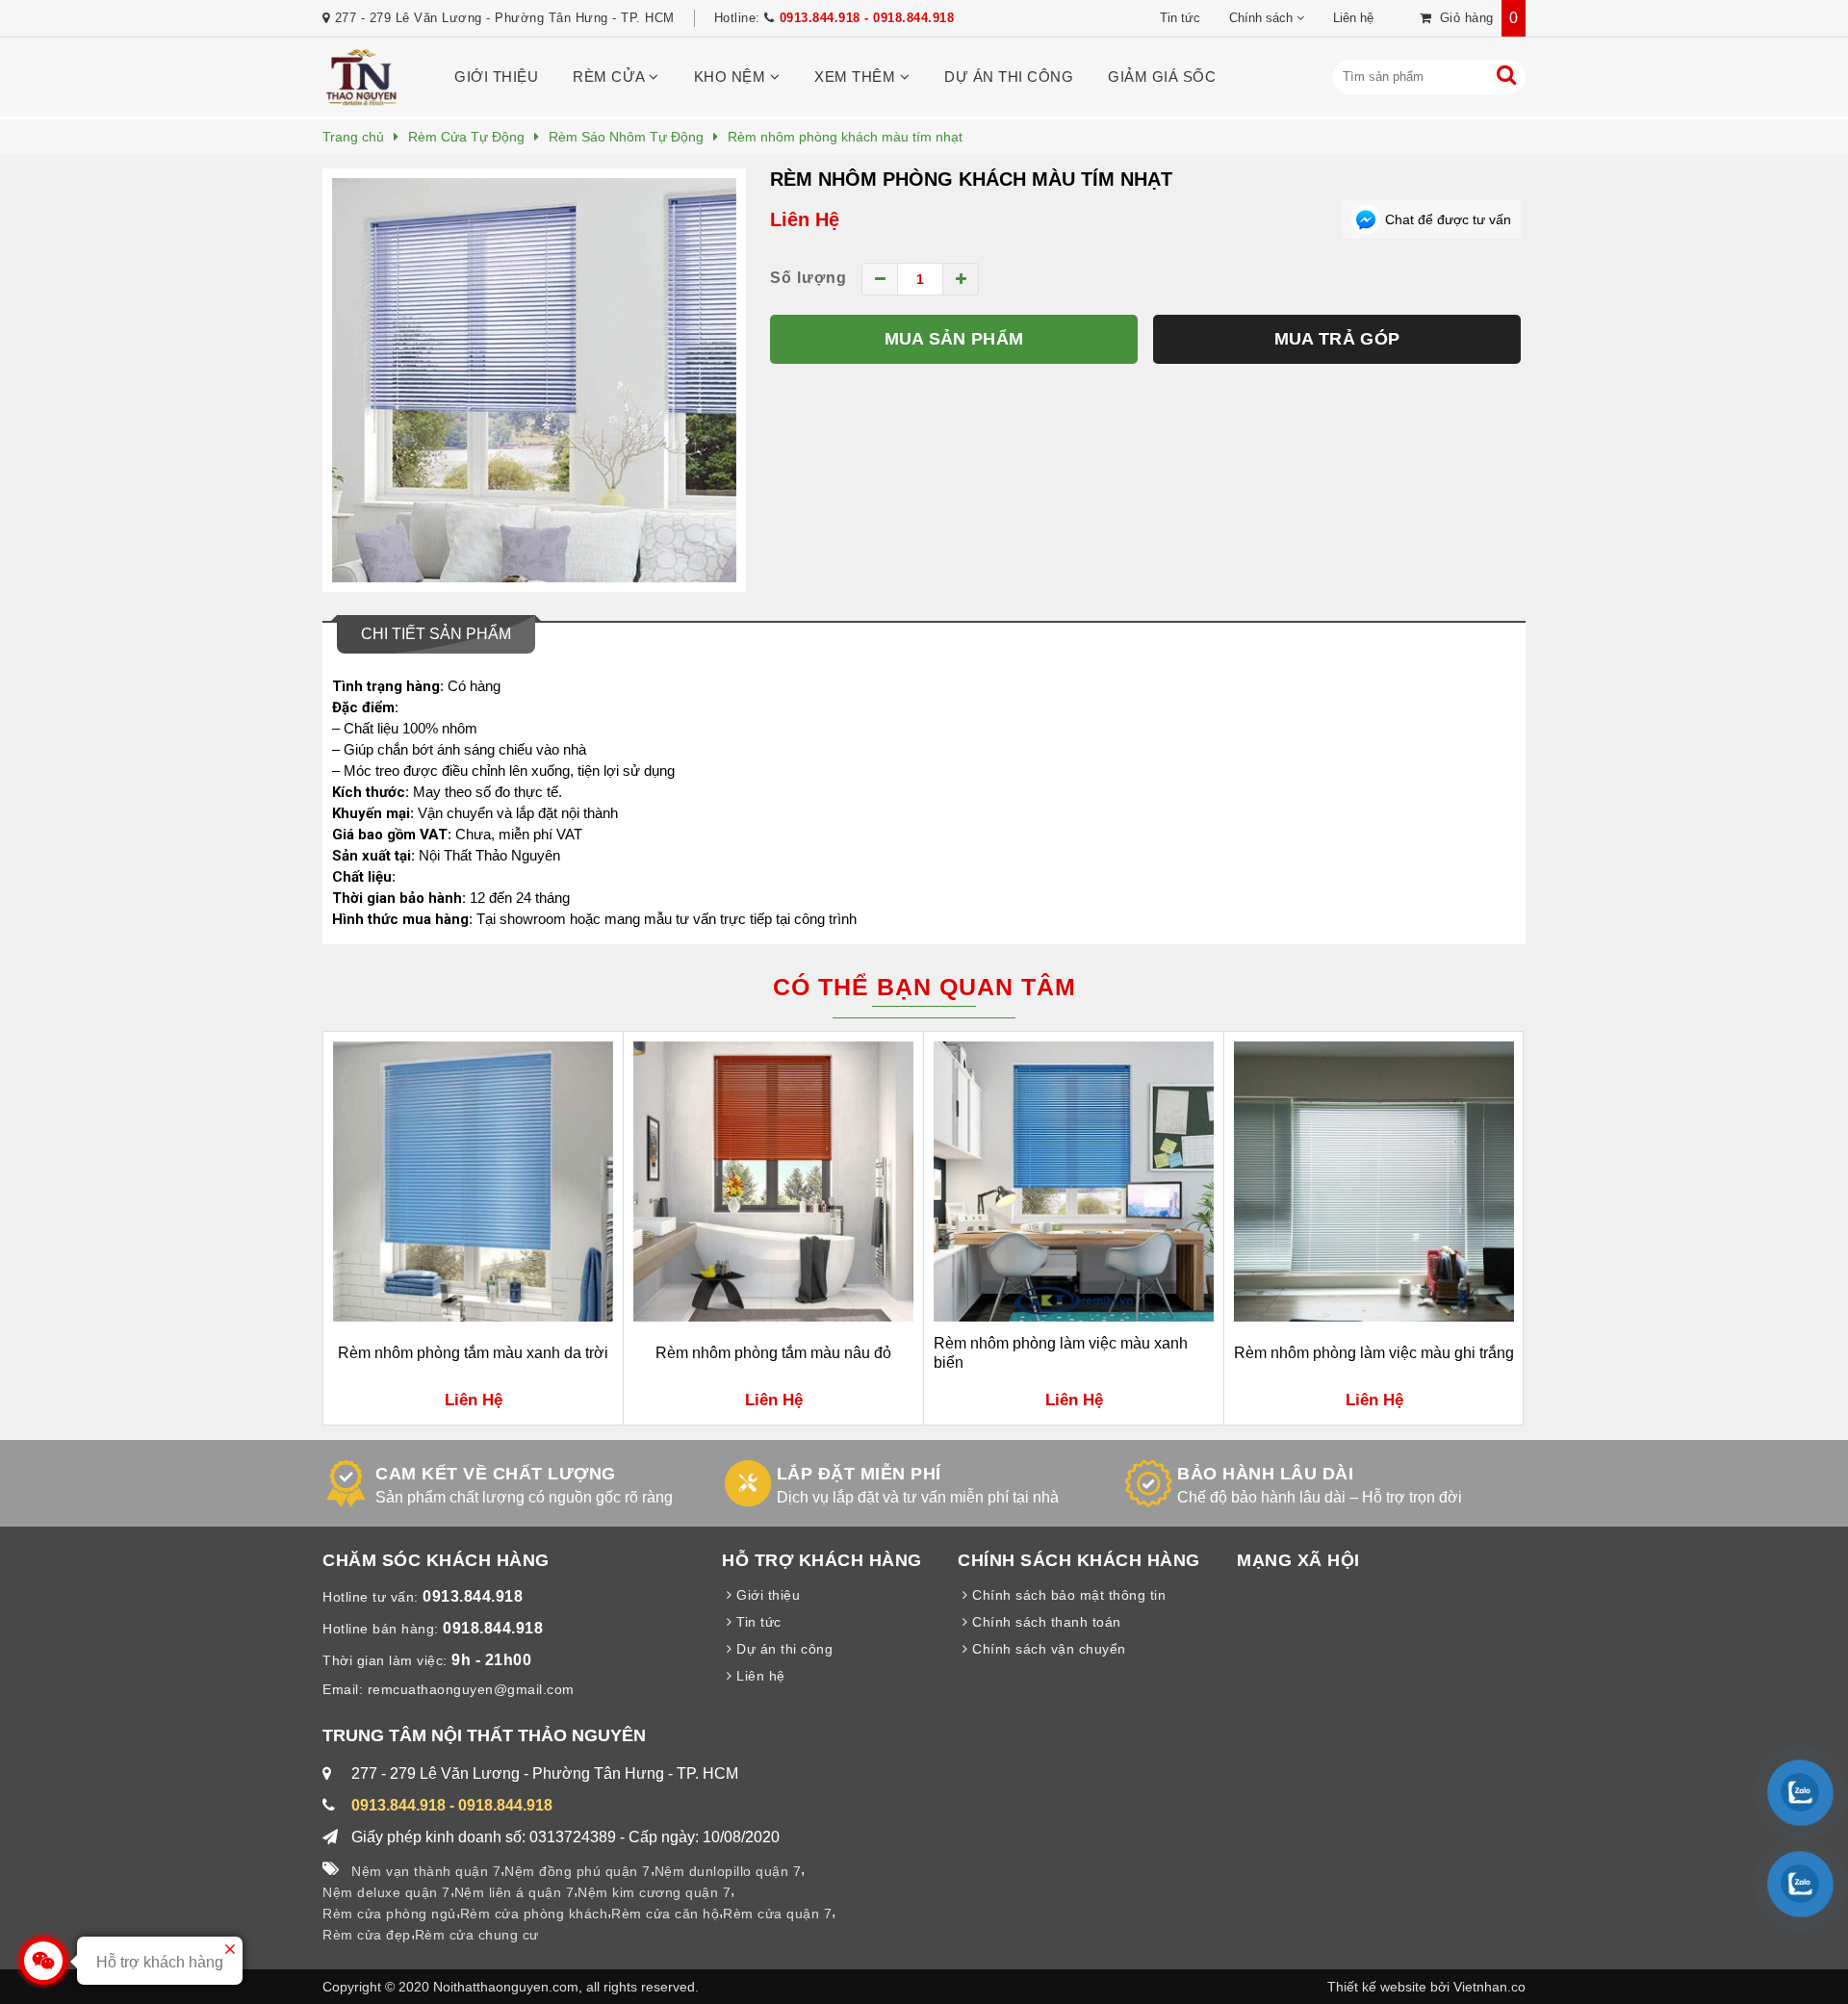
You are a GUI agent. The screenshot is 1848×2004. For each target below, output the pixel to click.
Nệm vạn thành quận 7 (426, 1871)
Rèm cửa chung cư (477, 1935)
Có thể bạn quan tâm (924, 987)
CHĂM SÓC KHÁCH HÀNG (436, 1560)
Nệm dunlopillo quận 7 (728, 1871)
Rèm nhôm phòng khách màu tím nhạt (971, 179)
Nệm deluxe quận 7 (386, 1892)
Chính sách (1261, 18)
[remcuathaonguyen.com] (361, 102)
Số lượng (808, 278)
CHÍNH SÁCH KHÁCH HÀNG (1079, 1560)
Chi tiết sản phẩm (436, 634)
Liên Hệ (805, 219)
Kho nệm (732, 77)
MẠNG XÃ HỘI (1298, 1560)
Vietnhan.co (1489, 1987)
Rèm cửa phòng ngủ (389, 1914)
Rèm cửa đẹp (367, 1935)
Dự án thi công (1009, 77)
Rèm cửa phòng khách (534, 1914)
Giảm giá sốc (1162, 77)
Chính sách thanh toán (1045, 1622)
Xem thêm (857, 77)
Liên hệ (1353, 18)
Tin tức (1180, 18)
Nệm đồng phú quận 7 (577, 1871)
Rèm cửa (611, 77)
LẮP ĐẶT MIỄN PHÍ (859, 1474)
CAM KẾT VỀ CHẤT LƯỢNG (496, 1474)
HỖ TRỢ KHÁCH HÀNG (822, 1560)
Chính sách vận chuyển (1047, 1649)
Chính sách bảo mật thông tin (1067, 1595)
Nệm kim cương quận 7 (654, 1892)
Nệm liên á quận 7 (514, 1892)
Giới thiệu (496, 77)
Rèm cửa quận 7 (777, 1914)
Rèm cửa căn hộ (665, 1914)
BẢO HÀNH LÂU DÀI (1265, 1474)
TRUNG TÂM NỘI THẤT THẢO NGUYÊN (484, 1735)
